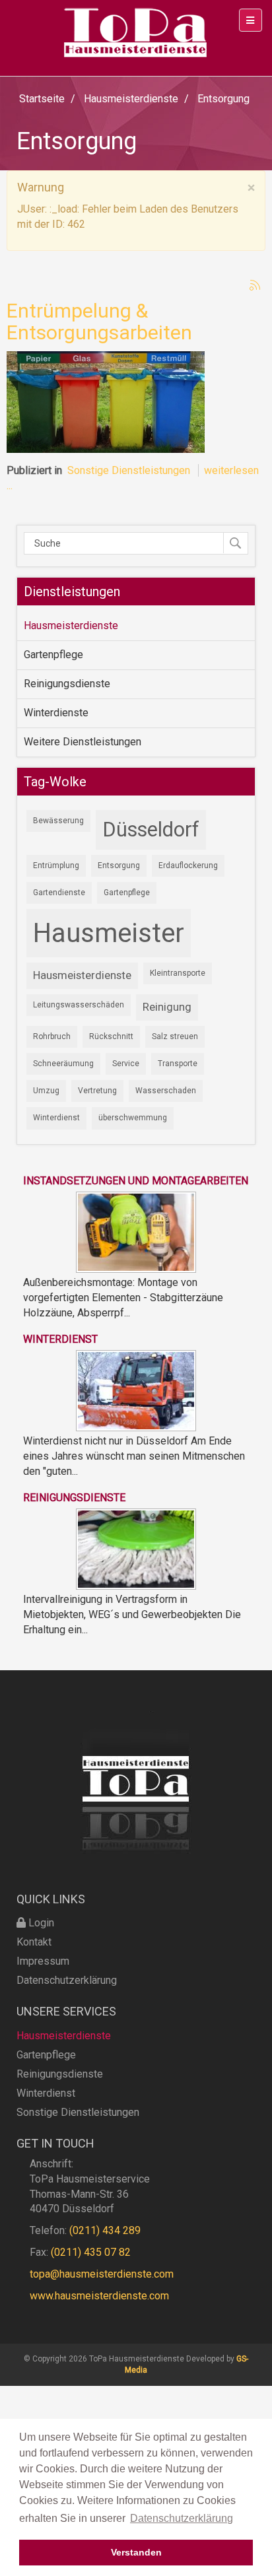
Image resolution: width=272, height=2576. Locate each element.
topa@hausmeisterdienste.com (102, 2274)
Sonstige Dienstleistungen (129, 470)
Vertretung (97, 1091)
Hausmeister (109, 933)
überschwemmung (133, 1118)
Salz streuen (175, 1036)
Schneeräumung (63, 1064)
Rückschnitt (111, 1036)
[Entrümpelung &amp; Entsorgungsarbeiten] (106, 401)
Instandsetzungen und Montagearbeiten (136, 1181)
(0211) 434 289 (105, 2230)
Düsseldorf (151, 830)
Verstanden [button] (136, 2552)
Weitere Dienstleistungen (83, 742)
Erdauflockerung (188, 865)
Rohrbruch (52, 1036)
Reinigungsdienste (67, 684)
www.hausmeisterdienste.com (99, 2296)
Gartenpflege (53, 655)
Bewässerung (58, 821)
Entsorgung (119, 865)
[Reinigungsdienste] (136, 1548)
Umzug (46, 1091)
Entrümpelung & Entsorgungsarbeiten (99, 322)
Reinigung (167, 1007)
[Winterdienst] (136, 1390)
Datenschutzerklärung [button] (182, 2518)
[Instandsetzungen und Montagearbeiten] (136, 1231)
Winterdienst (56, 1118)
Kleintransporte (178, 973)
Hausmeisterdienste (71, 626)
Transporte (178, 1064)
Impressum (43, 1961)
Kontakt (34, 1942)
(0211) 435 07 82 (91, 2252)
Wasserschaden (166, 1091)
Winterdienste (56, 713)
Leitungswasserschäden (79, 1005)
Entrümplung (56, 865)
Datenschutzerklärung (67, 1980)
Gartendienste (59, 893)
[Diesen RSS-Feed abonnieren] (255, 285)
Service (126, 1064)
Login (40, 1923)
